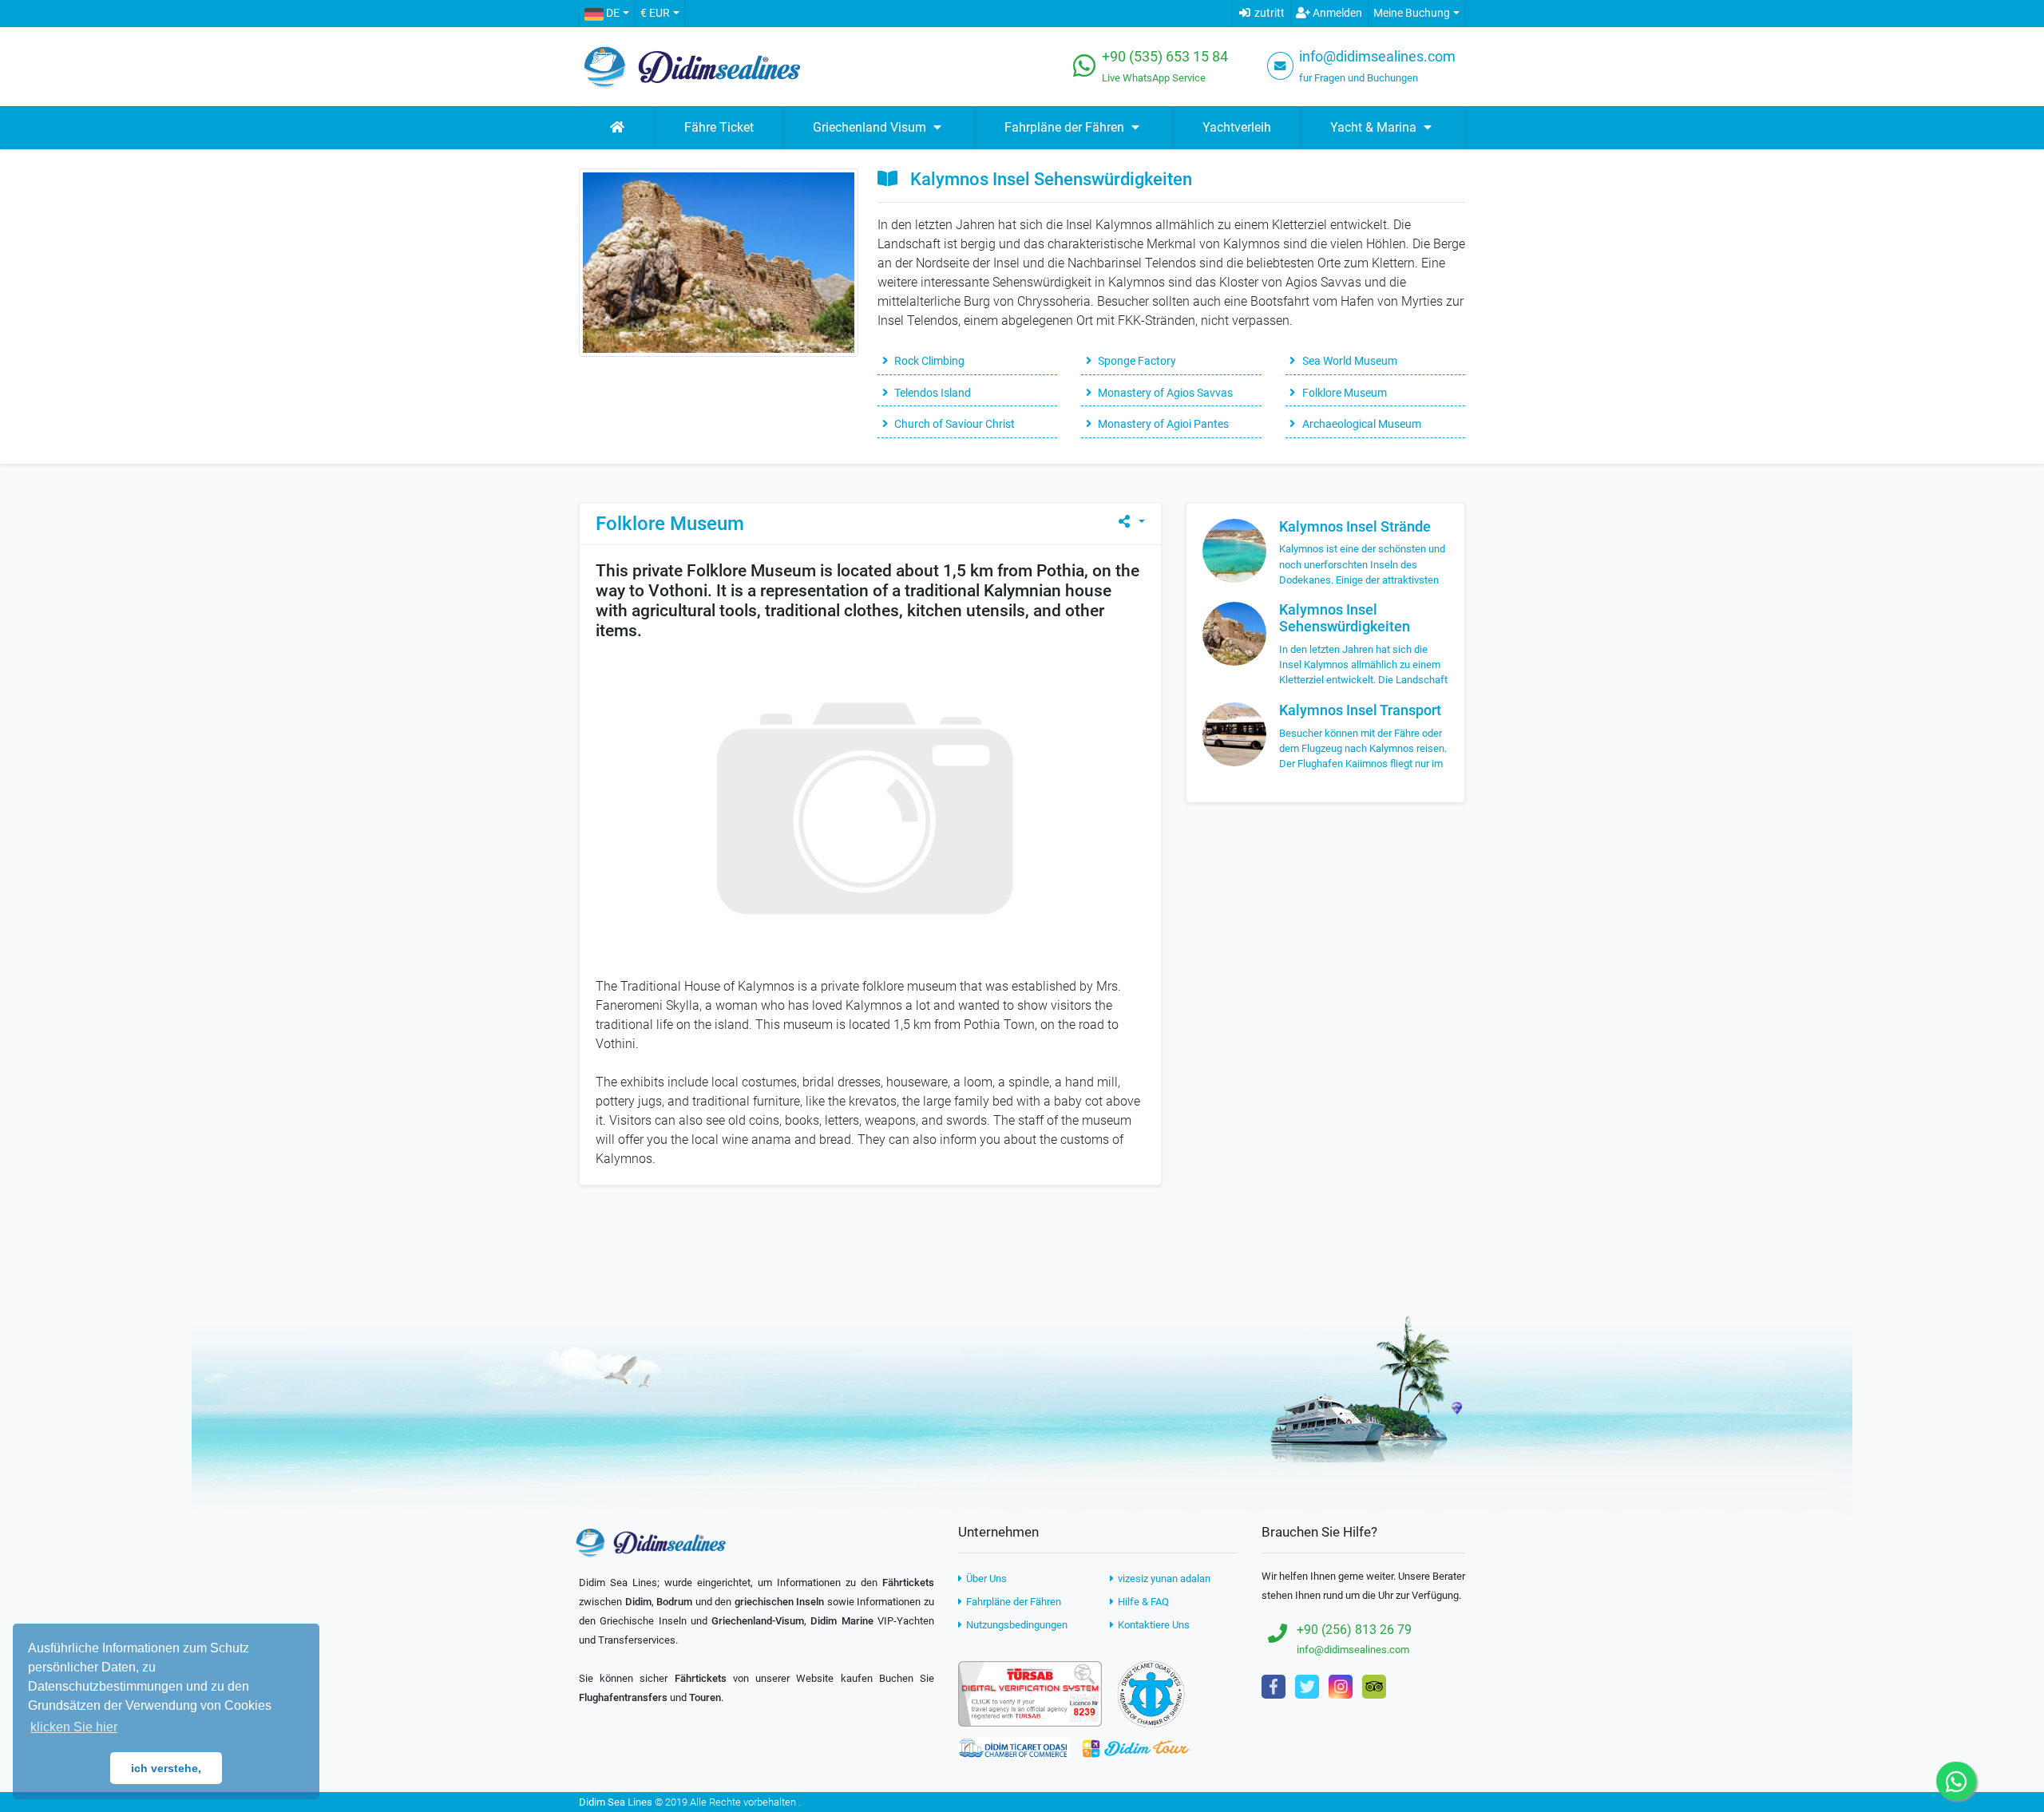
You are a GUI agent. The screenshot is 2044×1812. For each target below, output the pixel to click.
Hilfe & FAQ (1142, 1602)
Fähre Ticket (719, 127)
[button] (606, 14)
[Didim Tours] (1135, 1748)
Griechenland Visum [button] (871, 127)
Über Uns (985, 1579)
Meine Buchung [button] (1412, 13)
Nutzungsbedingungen (1016, 1625)
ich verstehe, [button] (166, 1768)
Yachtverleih (1237, 127)
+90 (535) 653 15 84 (1165, 57)
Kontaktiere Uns (1153, 1625)
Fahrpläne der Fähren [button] (1066, 127)
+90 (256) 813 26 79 (1354, 1630)
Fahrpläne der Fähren (1012, 1602)
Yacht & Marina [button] (1375, 127)
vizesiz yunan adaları (1163, 1579)
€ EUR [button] (655, 13)
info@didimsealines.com (1377, 57)
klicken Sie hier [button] (74, 1727)
